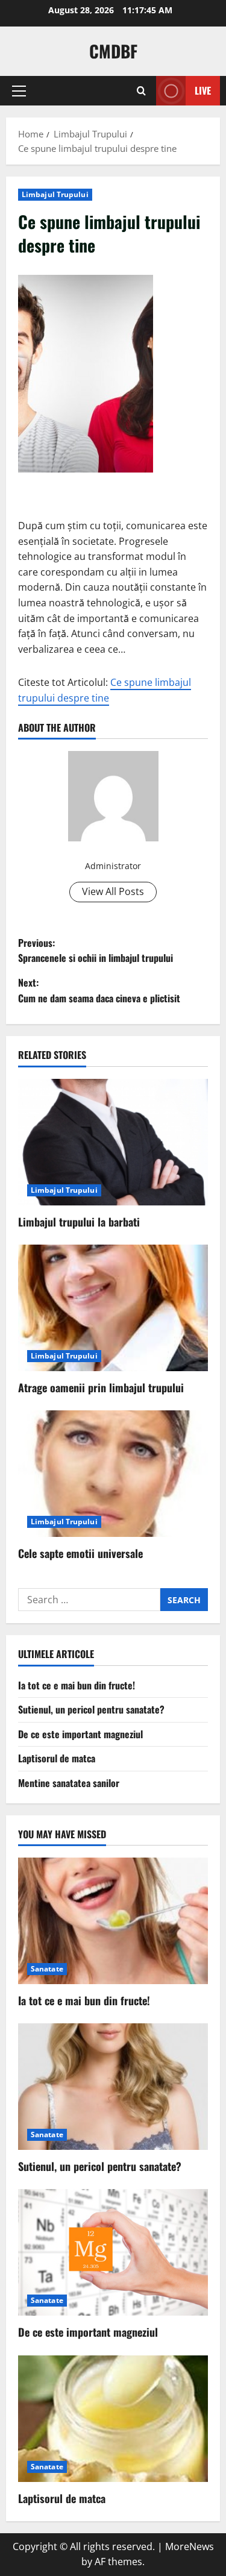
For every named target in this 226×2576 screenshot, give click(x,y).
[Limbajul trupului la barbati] (113, 1142)
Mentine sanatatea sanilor (69, 1783)
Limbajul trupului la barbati (79, 1222)
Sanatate (47, 1969)
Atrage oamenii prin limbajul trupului (101, 1387)
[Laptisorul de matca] (113, 2419)
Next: (99, 990)
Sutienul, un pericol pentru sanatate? (91, 1709)
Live (203, 90)
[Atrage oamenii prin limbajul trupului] (113, 1308)
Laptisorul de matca (57, 1758)
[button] (19, 91)
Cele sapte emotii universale (80, 1553)
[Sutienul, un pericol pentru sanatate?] (113, 2087)
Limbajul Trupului (55, 194)
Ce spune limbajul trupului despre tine (105, 690)
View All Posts (113, 891)
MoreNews (190, 2546)
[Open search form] (141, 91)
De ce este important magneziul (80, 1734)
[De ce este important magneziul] (113, 2252)
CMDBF (113, 51)
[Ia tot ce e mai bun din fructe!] (113, 1921)
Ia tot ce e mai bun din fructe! (77, 1685)
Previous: (96, 950)
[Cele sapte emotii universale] (113, 1474)
